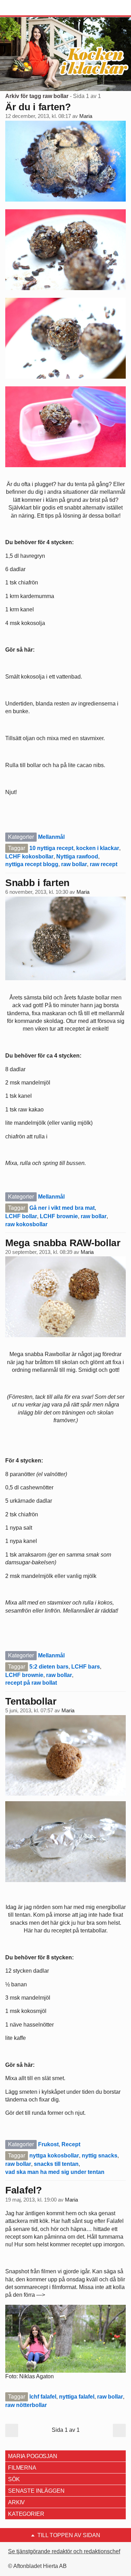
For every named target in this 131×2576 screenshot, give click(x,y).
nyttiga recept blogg (32, 864)
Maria (86, 116)
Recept (71, 2144)
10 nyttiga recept (51, 848)
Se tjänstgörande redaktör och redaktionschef (64, 2551)
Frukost (48, 2144)
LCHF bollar (21, 1216)
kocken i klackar (98, 848)
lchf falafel (43, 2397)
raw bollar (74, 864)
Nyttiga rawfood (77, 857)
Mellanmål (51, 837)
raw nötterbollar (26, 2405)
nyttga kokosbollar (54, 2156)
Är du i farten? (38, 107)
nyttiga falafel (77, 2397)
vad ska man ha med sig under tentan (55, 2172)
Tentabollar (31, 1701)
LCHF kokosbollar (29, 857)
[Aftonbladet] (31, 8)
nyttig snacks (100, 2156)
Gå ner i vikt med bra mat (62, 1208)
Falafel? (24, 2190)
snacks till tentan (56, 2164)
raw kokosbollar (26, 1224)
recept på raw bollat (31, 1683)
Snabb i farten (37, 883)
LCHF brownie (59, 1216)
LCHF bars (86, 1667)
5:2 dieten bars (49, 1667)
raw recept (104, 864)
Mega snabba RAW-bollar (63, 1243)
